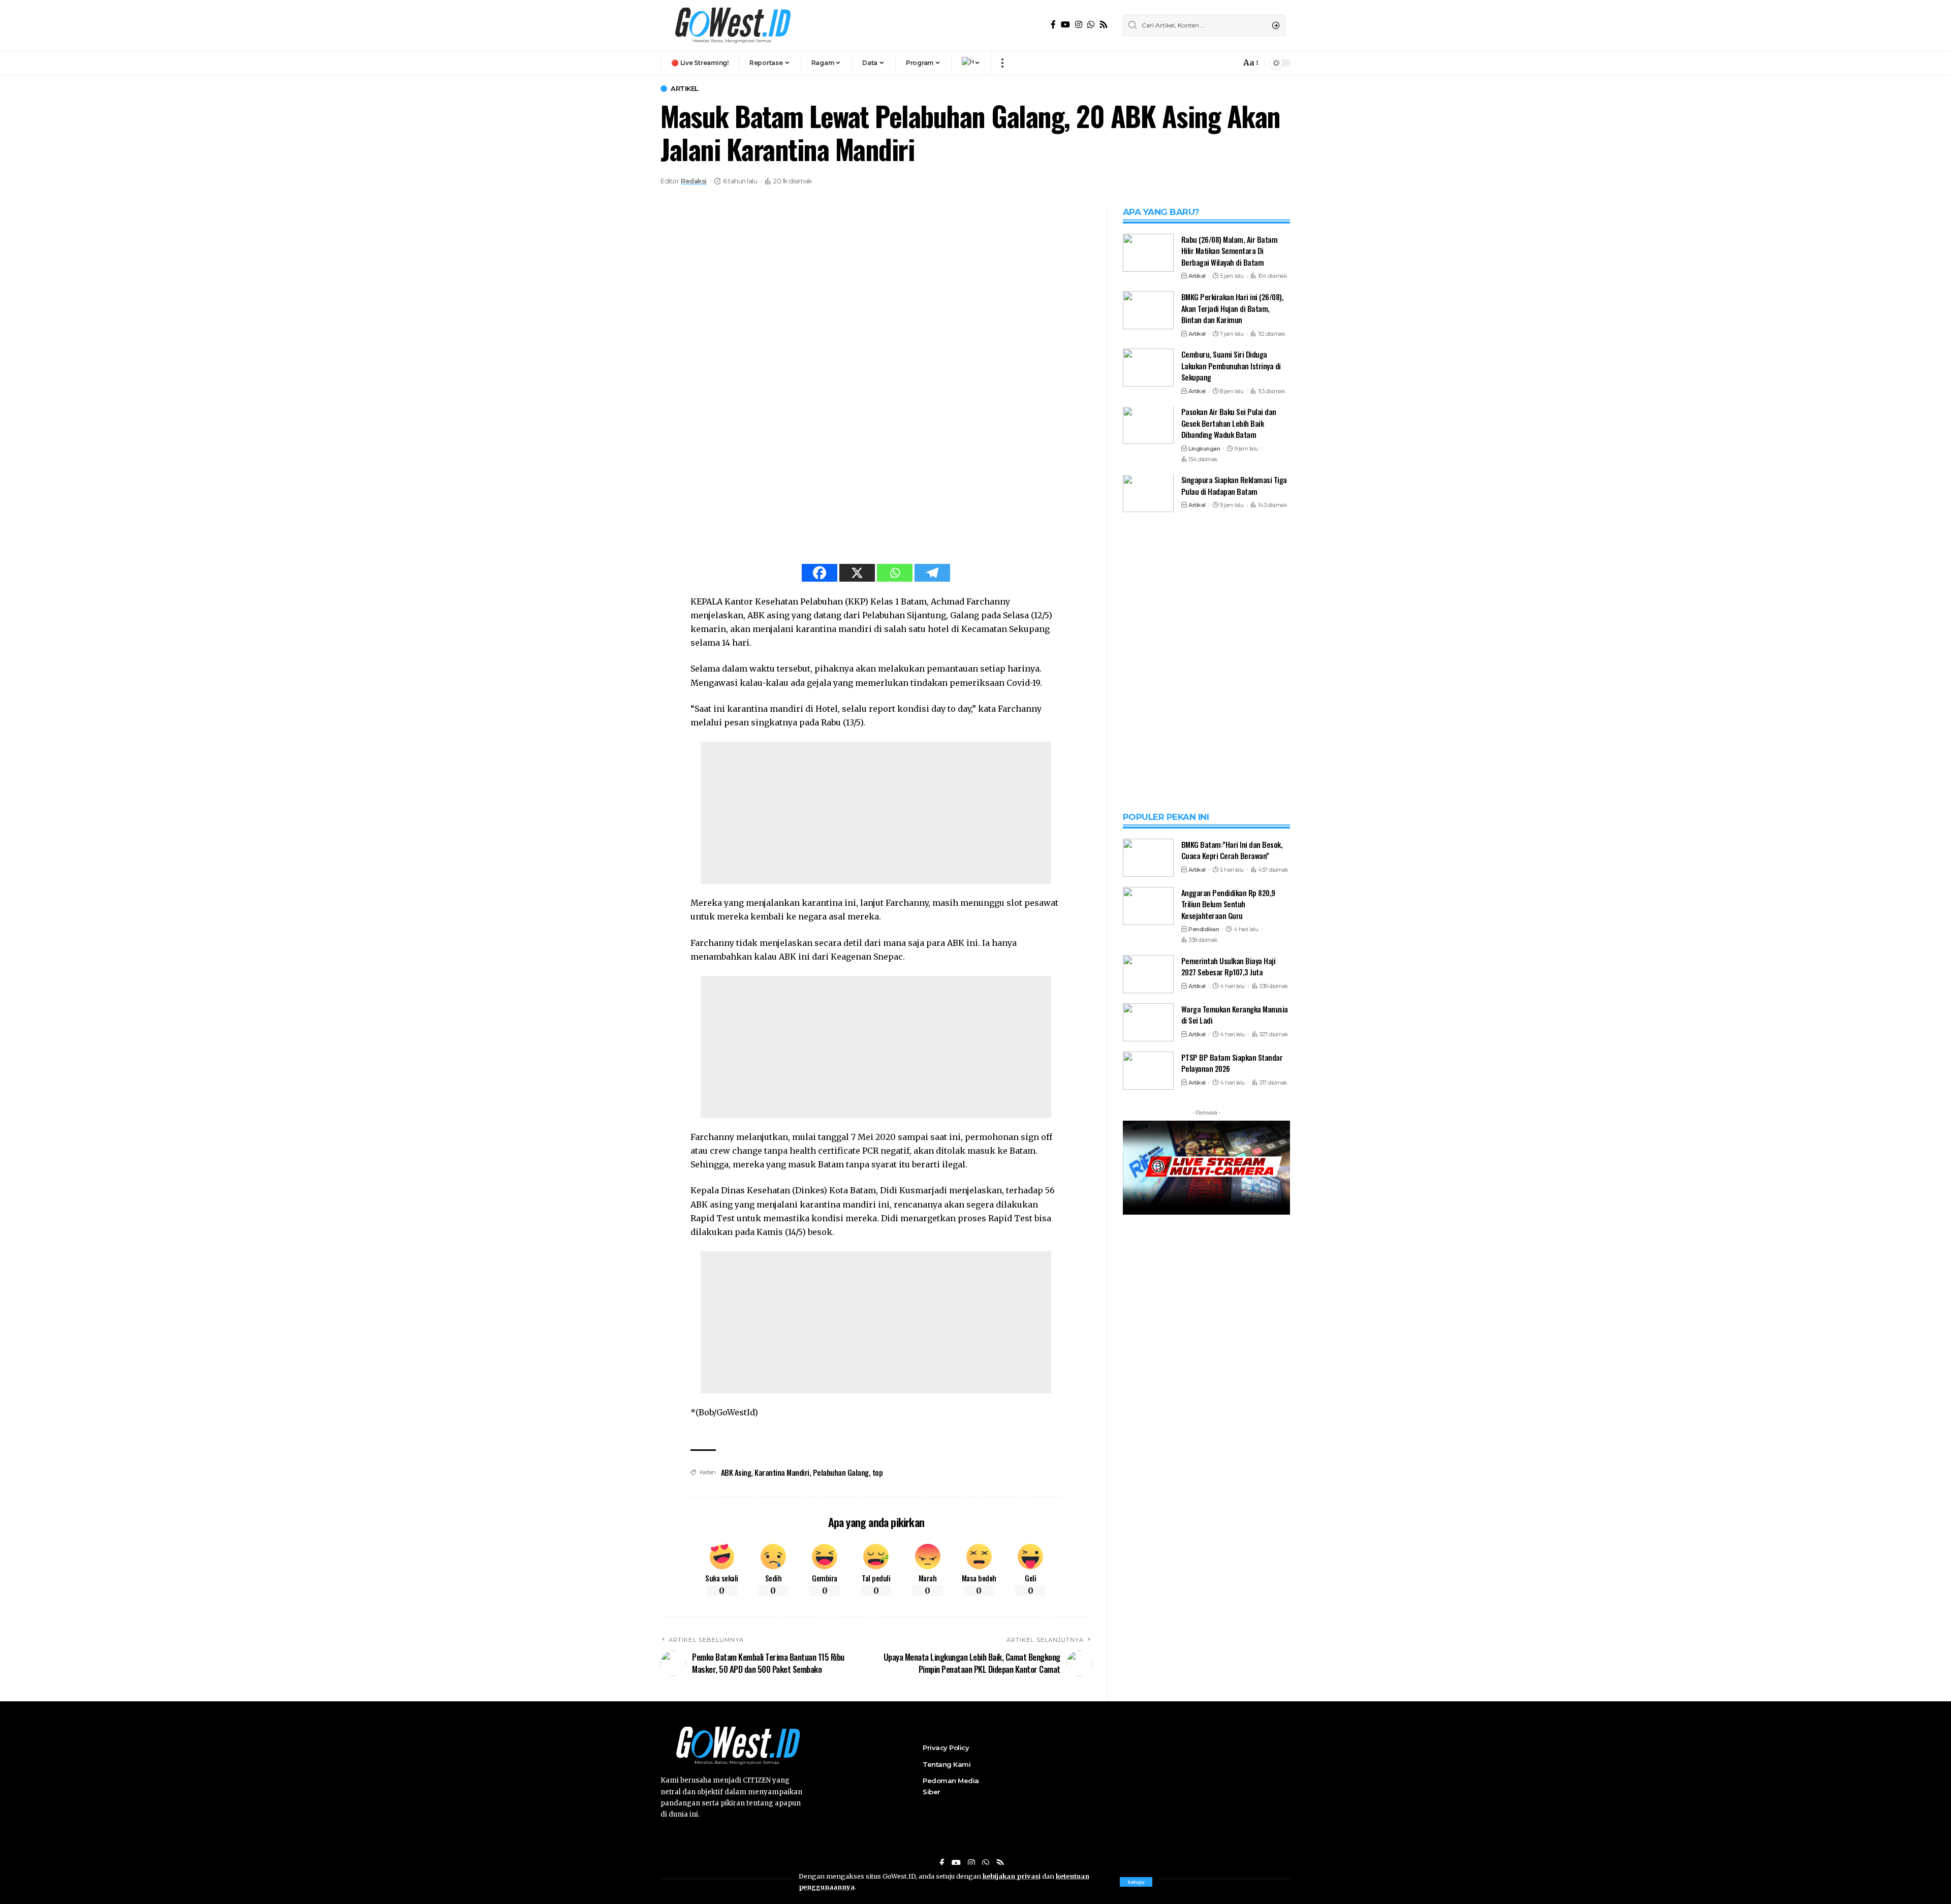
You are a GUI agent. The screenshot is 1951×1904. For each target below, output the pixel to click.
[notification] (1231, 63)
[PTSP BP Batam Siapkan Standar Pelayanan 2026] (1148, 1574)
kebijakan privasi (1012, 1876)
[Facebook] (1053, 25)
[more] (1002, 63)
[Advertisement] (876, 813)
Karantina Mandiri (782, 1472)
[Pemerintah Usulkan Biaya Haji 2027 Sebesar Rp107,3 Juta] (1148, 1478)
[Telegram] (932, 573)
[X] (857, 573)
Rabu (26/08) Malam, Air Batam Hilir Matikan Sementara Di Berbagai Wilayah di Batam (1230, 251)
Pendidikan (1204, 1433)
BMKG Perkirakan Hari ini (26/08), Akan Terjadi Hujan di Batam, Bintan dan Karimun (1233, 308)
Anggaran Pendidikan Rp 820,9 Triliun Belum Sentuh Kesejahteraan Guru (1228, 1407)
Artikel (685, 89)
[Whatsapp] (895, 573)
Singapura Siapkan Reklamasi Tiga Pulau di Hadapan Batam (1234, 486)
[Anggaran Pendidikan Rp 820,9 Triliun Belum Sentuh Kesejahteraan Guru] (1148, 1409)
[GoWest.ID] (732, 25)
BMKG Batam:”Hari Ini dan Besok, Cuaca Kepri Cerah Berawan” (1232, 1354)
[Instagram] (1079, 25)
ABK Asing (736, 1472)
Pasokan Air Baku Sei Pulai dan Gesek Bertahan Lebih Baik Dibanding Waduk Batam (1229, 423)
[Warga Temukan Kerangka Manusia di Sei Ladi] (1148, 1526)
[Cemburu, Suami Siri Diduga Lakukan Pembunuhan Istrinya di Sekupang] (1148, 368)
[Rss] (1104, 25)
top (878, 1472)
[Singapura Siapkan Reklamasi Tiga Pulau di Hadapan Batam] (1148, 494)
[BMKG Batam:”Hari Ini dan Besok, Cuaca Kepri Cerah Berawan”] (1148, 1361)
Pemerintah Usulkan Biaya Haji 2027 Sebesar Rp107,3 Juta (1229, 1470)
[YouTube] (1065, 25)
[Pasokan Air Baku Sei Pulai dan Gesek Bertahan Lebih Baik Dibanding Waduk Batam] (1148, 425)
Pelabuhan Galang (841, 1472)
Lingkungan (1204, 449)
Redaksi (694, 181)
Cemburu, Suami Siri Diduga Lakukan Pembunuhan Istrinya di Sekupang (1231, 366)
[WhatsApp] (1091, 25)
